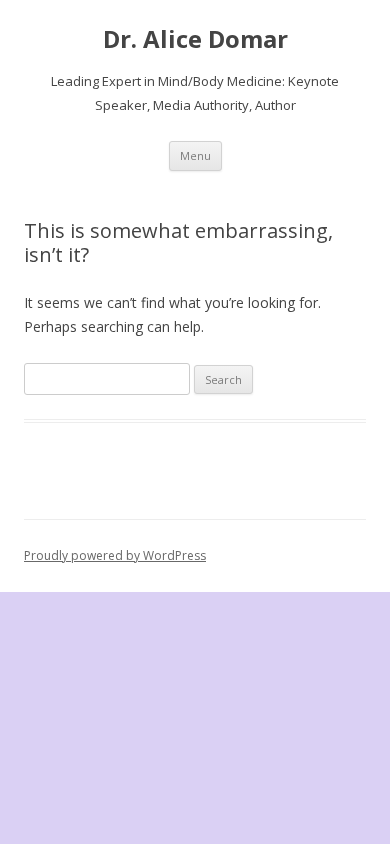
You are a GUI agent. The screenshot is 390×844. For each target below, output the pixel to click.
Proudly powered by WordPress (115, 555)
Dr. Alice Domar (195, 39)
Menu (195, 155)
